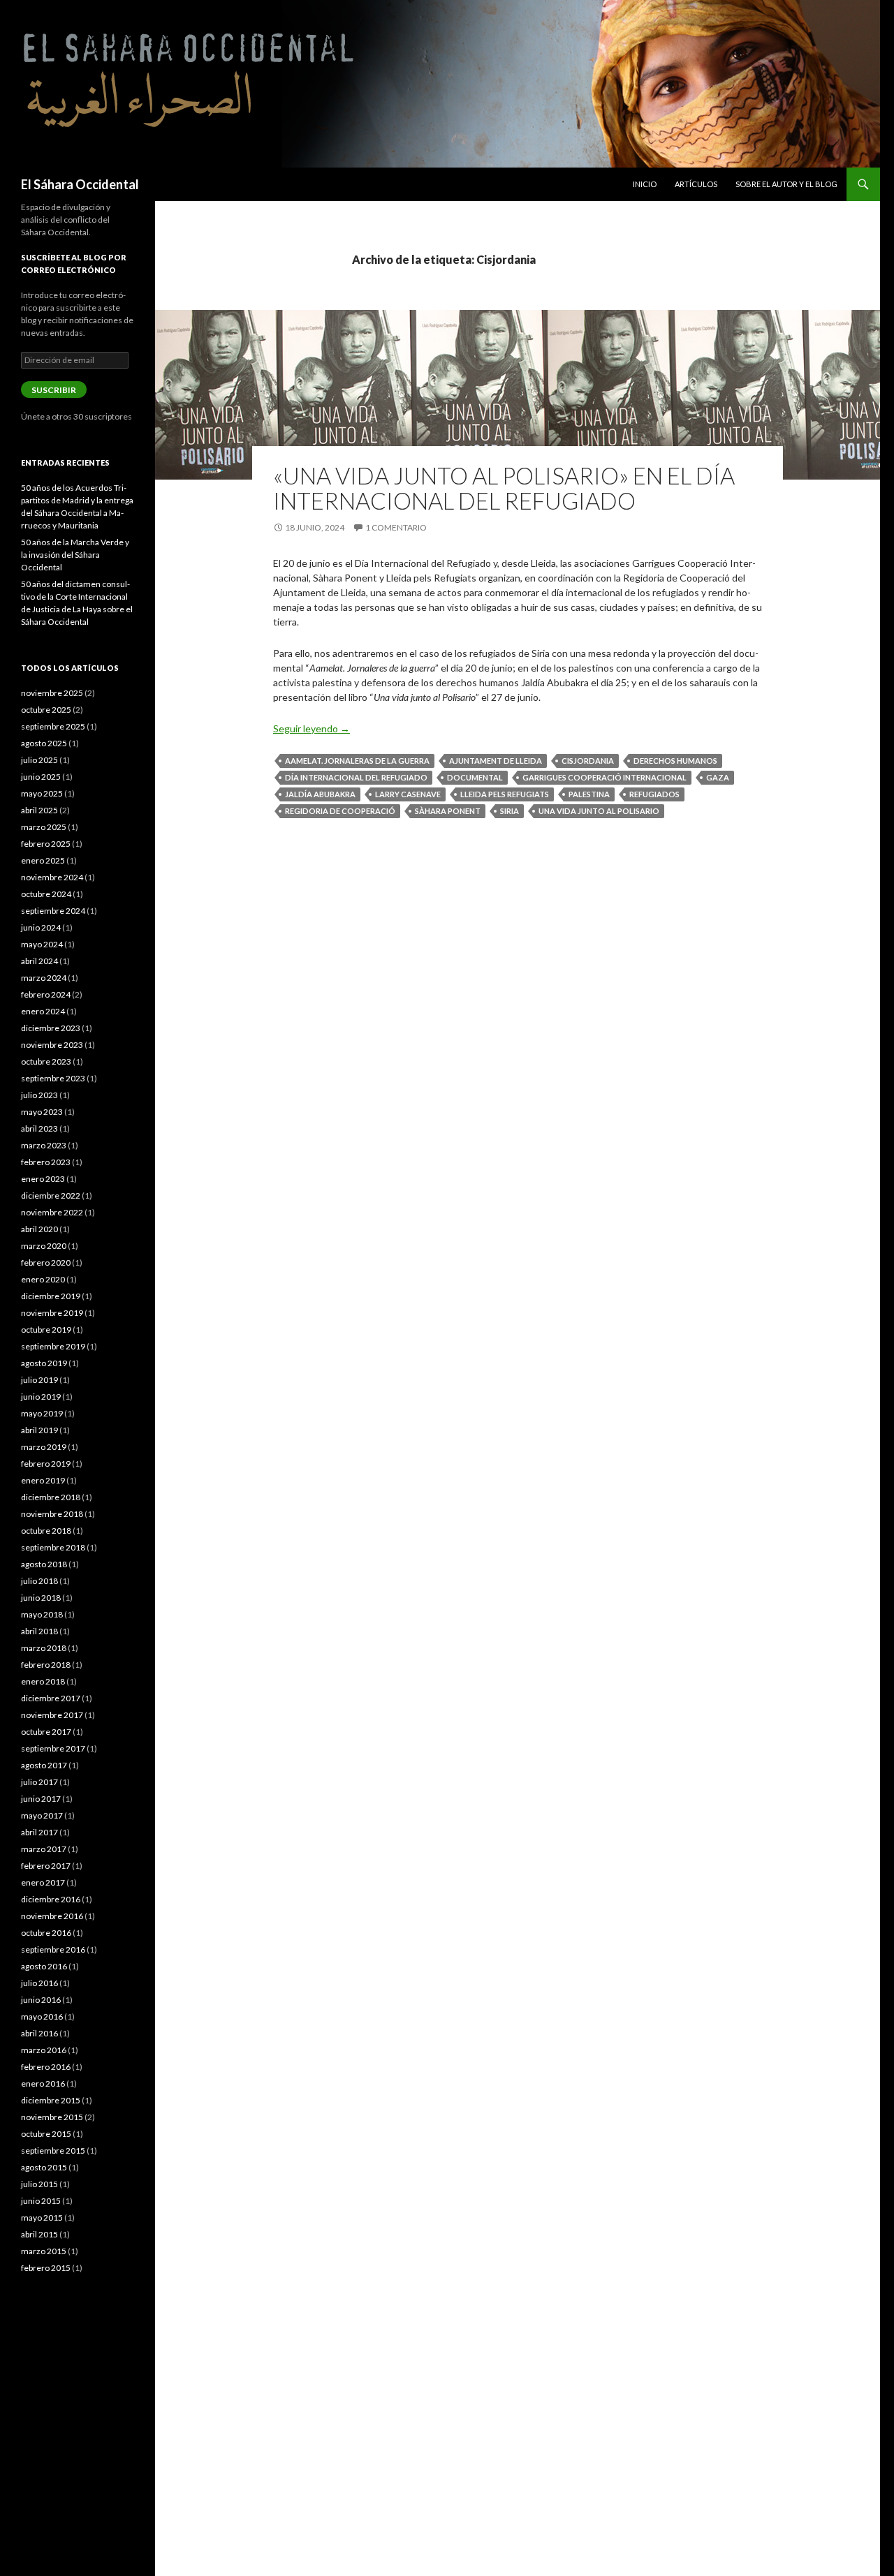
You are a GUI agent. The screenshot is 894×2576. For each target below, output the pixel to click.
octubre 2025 (46, 710)
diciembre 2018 (51, 1497)
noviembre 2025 (52, 693)
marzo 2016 (44, 2050)
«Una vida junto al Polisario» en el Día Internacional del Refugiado (504, 488)
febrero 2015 (46, 2268)
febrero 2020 (46, 1263)
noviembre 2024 (52, 877)
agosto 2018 (44, 1564)
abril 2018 (39, 1631)
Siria (510, 811)
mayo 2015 (42, 2218)
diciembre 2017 (51, 1698)
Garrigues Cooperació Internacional (604, 777)
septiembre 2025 (53, 726)
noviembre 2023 (52, 1045)
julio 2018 (39, 1581)
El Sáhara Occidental (80, 184)
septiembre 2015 (53, 2151)
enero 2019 (43, 1480)
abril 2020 (39, 1229)
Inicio (645, 184)
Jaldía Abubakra (320, 794)
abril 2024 (39, 961)
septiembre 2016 (53, 1949)
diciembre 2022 (51, 1196)
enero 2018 (43, 1681)
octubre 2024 (46, 894)
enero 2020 (43, 1279)
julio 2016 (39, 1983)
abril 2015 (39, 2234)
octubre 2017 (46, 1732)
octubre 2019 (46, 1330)
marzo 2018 (44, 1648)
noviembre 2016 (52, 1916)
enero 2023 (43, 1179)
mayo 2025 (42, 793)
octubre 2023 (46, 1061)
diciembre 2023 (51, 1028)
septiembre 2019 (53, 1346)
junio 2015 (41, 2201)
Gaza (718, 777)
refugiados (654, 794)
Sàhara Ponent (448, 811)
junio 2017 (41, 1799)
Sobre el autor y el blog (786, 184)
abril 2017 (39, 1832)
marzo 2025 (44, 827)
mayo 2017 (42, 1815)
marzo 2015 (44, 2251)
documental (475, 777)
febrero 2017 (46, 1866)
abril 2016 (39, 2033)
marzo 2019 (44, 1447)
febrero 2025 (46, 844)
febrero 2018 (46, 1665)
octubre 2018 (46, 1531)
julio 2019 (39, 1380)
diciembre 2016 (51, 1899)
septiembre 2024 (53, 911)
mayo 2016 (42, 2016)
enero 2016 (43, 2083)
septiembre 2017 (53, 1748)
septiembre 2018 (53, 1547)
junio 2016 (41, 2000)
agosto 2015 (44, 2167)
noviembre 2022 (52, 1212)
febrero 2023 (46, 1162)
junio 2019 (41, 1397)
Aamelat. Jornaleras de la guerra (357, 761)
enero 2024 (43, 1011)
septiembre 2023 (53, 1078)
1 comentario (396, 527)
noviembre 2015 (52, 2117)
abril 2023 (39, 1128)
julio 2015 (39, 2184)
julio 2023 (39, 1095)
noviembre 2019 (52, 1313)
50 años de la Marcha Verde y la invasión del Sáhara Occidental (75, 555)
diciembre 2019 (51, 1296)
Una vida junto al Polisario (599, 811)
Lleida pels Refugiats (505, 794)
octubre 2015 (46, 2134)
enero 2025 (43, 860)
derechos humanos (675, 761)
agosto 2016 (44, 1966)
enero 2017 (43, 1882)
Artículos (696, 184)
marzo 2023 (44, 1145)
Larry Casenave (408, 794)
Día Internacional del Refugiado (356, 777)
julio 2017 (39, 1782)
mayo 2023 (42, 1112)
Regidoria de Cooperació (340, 811)
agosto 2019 (44, 1363)
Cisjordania (588, 761)
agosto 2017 (44, 1765)
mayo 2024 (42, 944)
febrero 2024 (46, 994)
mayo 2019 (42, 1413)
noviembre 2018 (52, 1514)
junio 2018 (41, 1598)
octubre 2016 (46, 1933)
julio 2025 (39, 760)
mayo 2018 (42, 1614)
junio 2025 (41, 777)
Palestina (589, 794)
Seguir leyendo (312, 728)
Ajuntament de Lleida (496, 761)
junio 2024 (41, 927)
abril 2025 (39, 810)
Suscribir (54, 390)
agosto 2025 (44, 743)
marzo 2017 (44, 1849)
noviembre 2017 (52, 1715)
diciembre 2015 (51, 2100)
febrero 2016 (46, 2067)
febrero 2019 (46, 1464)
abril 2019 (39, 1430)
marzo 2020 (44, 1246)
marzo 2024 (44, 978)
